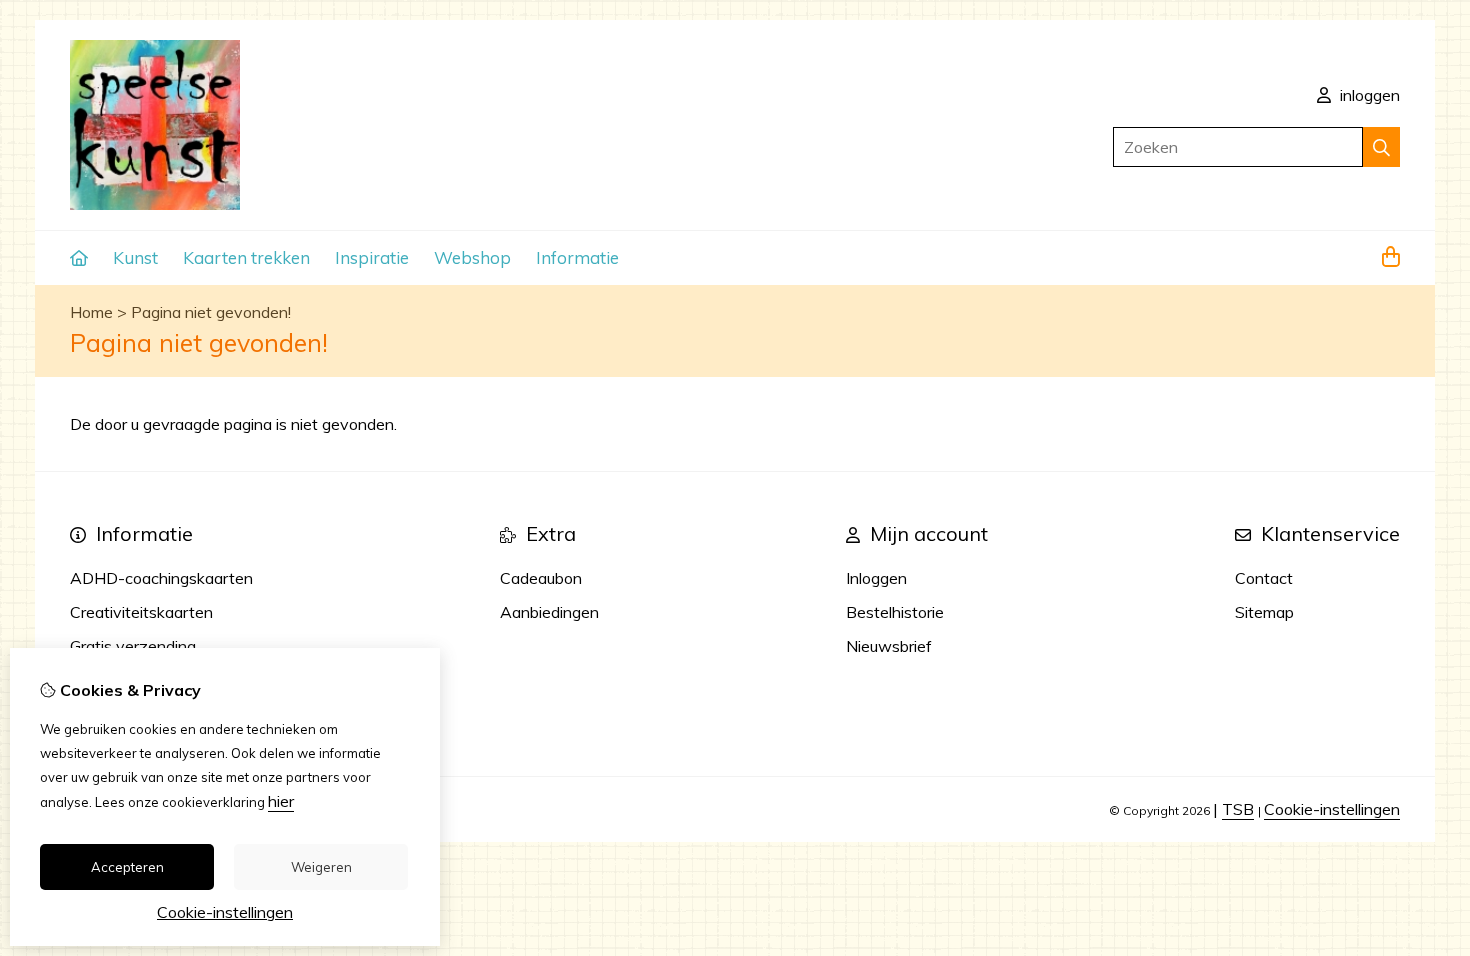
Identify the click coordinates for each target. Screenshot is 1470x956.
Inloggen (876, 578)
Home (91, 312)
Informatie (577, 257)
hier (281, 801)
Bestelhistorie (895, 612)
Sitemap (1264, 612)
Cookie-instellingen (1332, 809)
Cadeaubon (541, 578)
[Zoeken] (1381, 147)
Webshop (472, 257)
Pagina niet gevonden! (211, 312)
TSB (1238, 809)
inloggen (1368, 95)
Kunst (135, 257)
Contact (1264, 578)
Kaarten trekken (246, 257)
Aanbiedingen (549, 612)
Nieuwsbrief (889, 646)
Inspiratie (372, 257)
